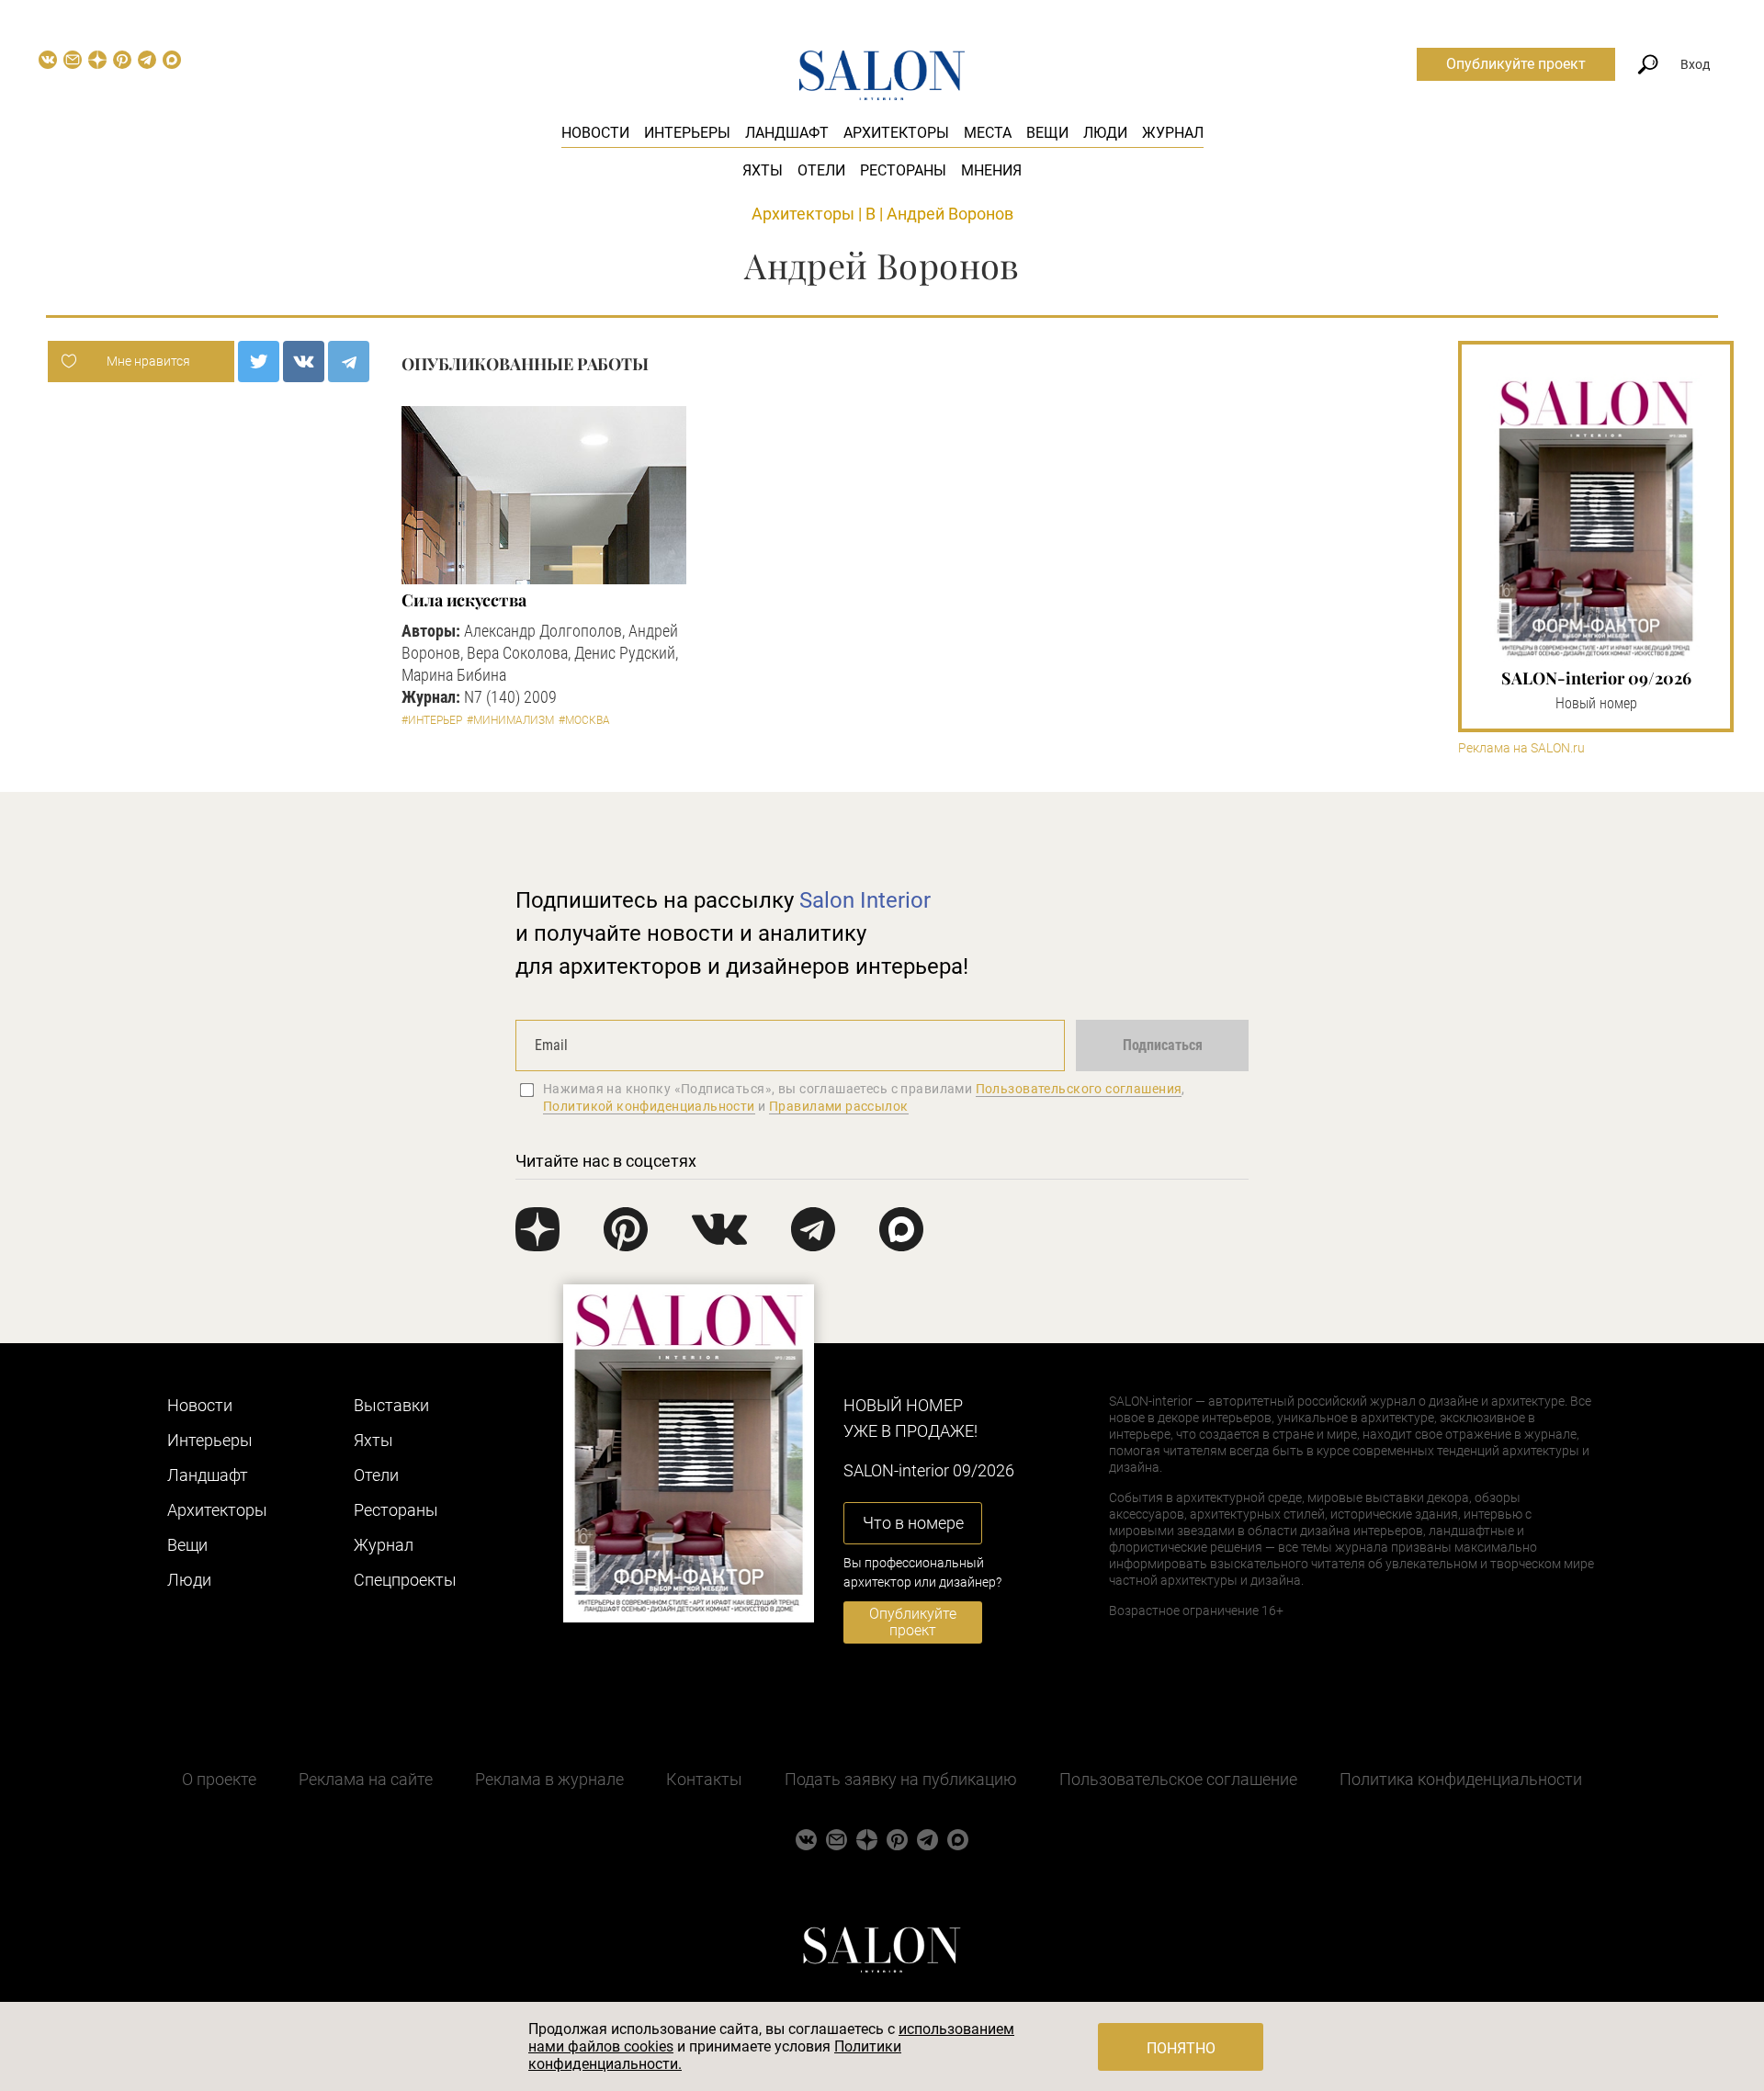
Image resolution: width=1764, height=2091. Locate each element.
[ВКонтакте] (304, 362)
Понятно (1181, 2048)
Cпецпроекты (405, 1580)
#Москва (584, 720)
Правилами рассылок (839, 1106)
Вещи (1047, 133)
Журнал (1173, 133)
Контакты (704, 1779)
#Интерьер (432, 720)
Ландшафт (787, 133)
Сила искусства (464, 600)
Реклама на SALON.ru (1521, 748)
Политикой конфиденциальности (649, 1106)
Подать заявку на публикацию (901, 1779)
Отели (821, 170)
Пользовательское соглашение (1178, 1779)
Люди (1105, 133)
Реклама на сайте (366, 1779)
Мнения (991, 170)
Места (988, 133)
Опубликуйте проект (1516, 64)
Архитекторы (896, 133)
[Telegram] (349, 362)
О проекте (219, 1779)
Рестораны (903, 170)
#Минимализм (510, 720)
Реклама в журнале (549, 1779)
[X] (259, 362)
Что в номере (913, 1523)
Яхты (763, 170)
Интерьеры (687, 133)
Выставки (391, 1405)
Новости (595, 133)
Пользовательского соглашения (1079, 1089)
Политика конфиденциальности (1461, 1779)
